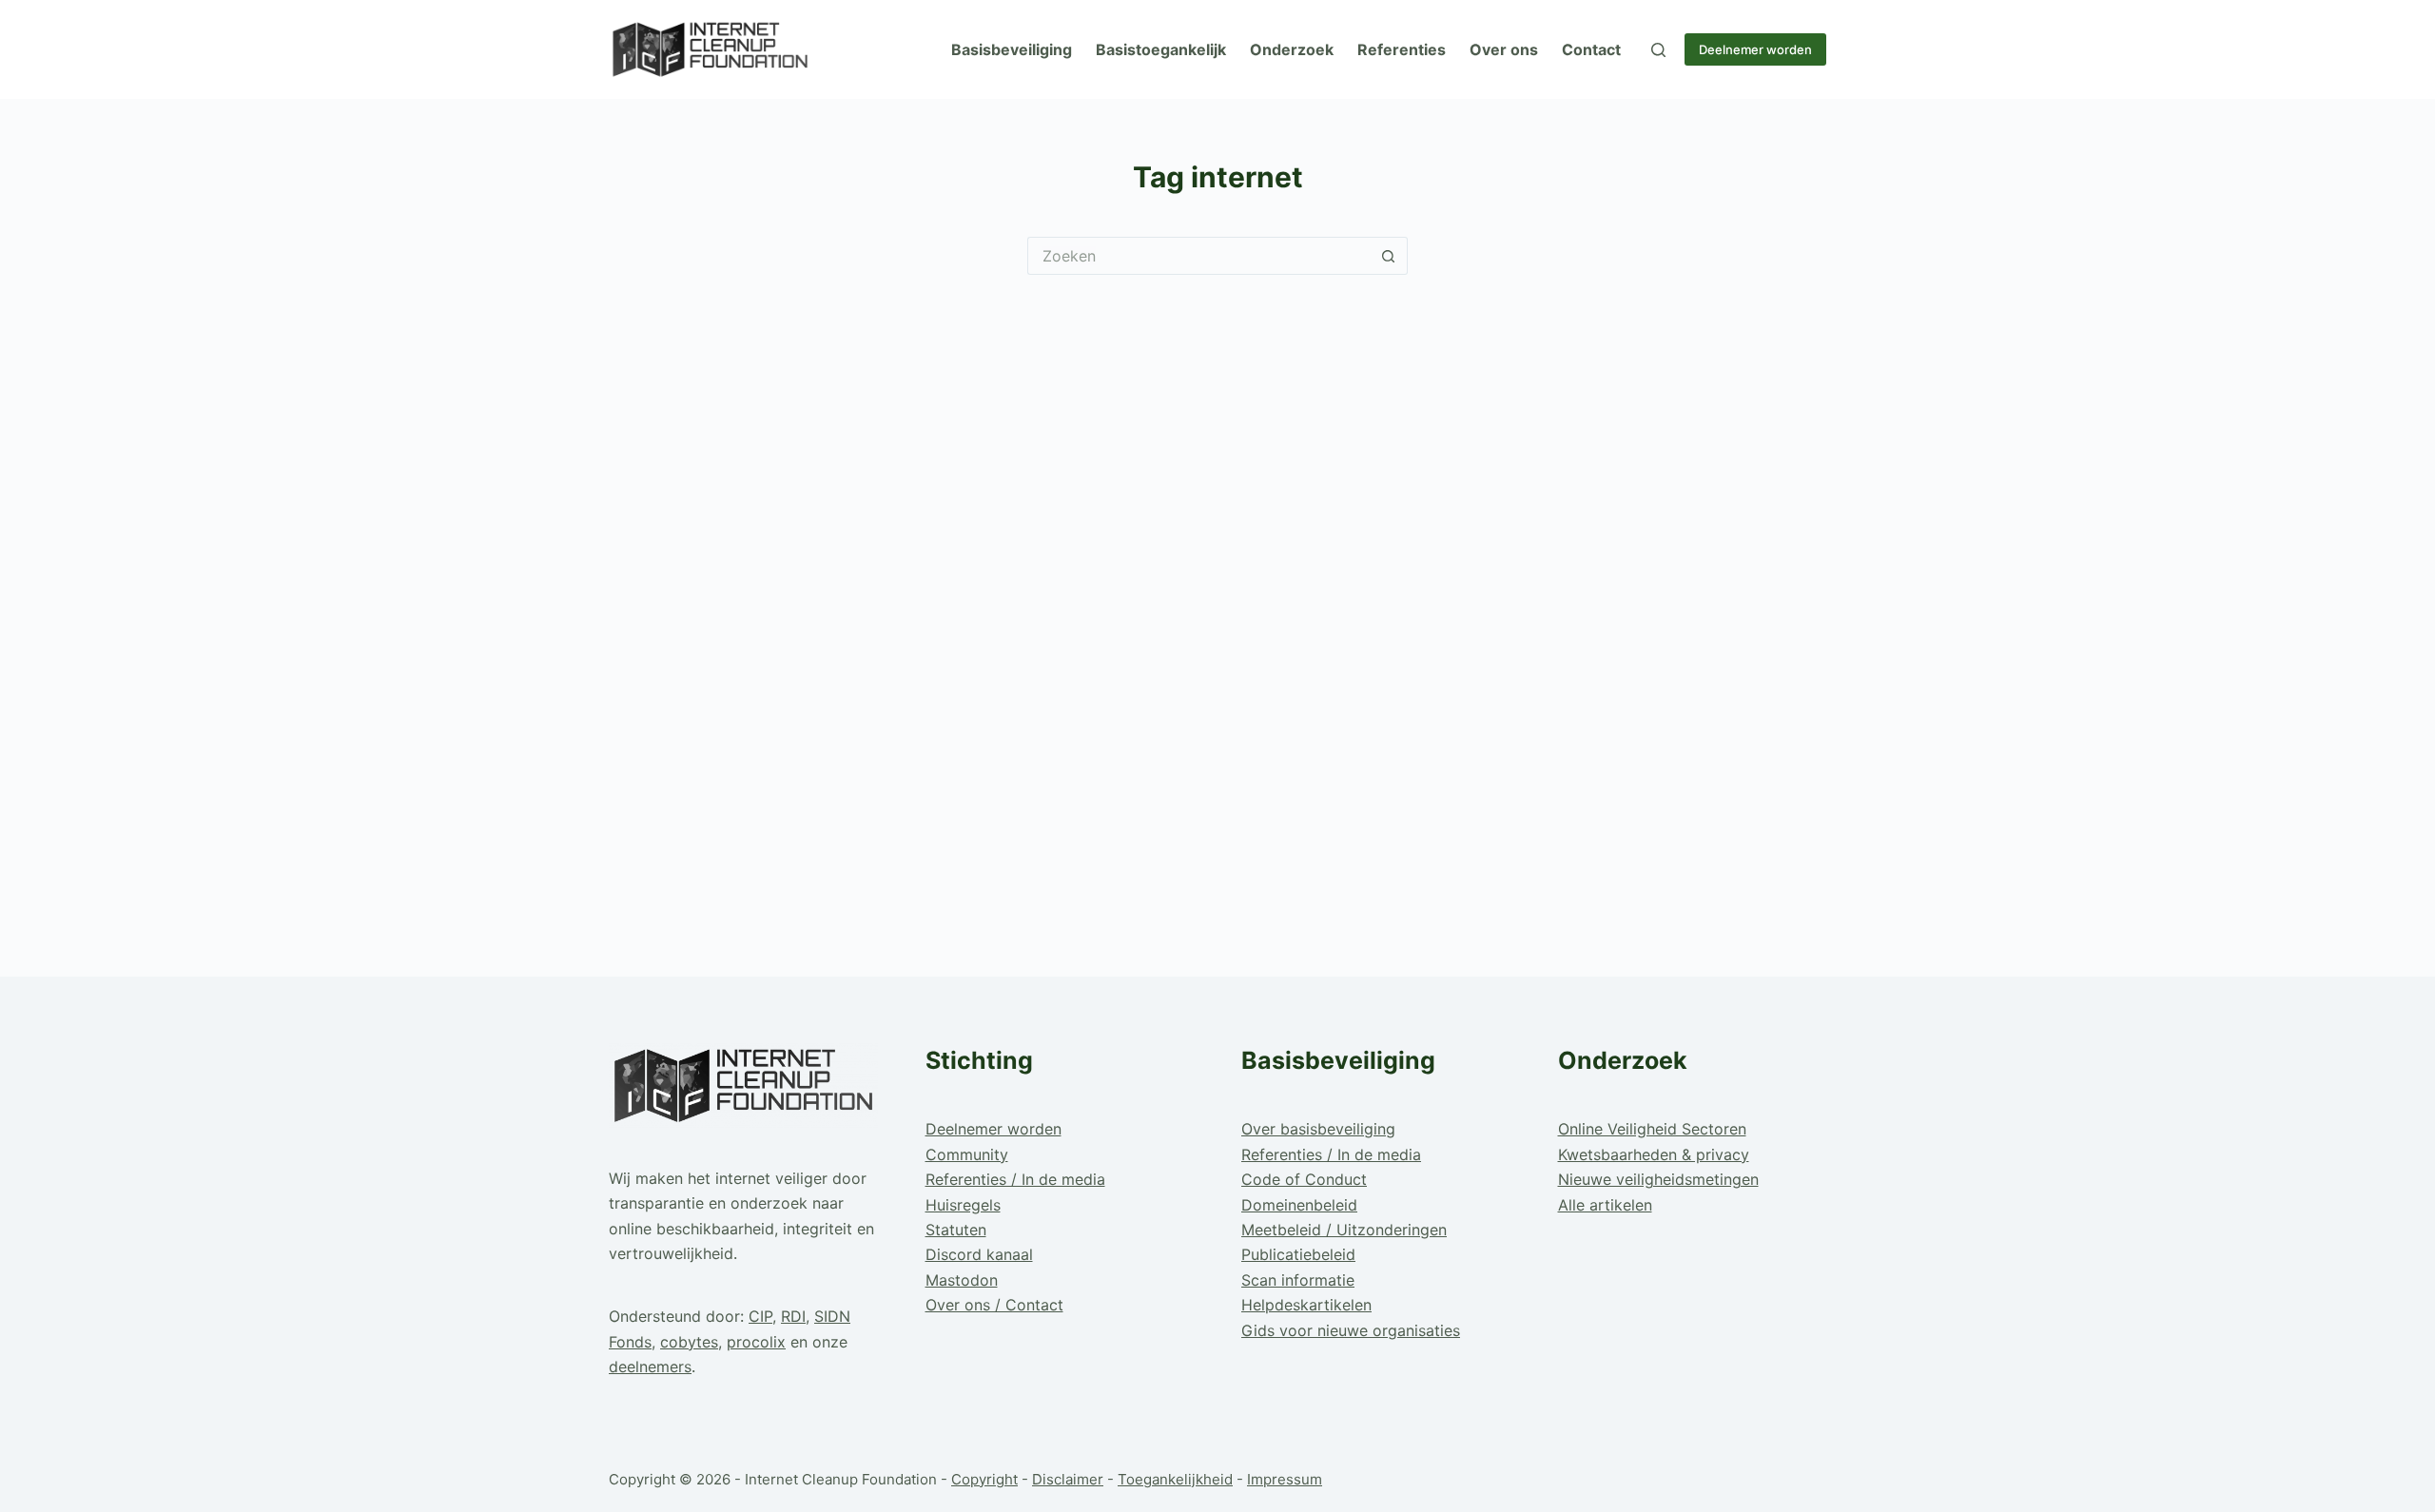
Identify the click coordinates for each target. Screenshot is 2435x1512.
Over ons (1504, 49)
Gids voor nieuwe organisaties (1351, 1330)
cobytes (689, 1342)
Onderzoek (1292, 49)
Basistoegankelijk (1161, 49)
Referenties (1402, 49)
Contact (1591, 49)
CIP (760, 1316)
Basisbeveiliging (1012, 49)
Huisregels (963, 1205)
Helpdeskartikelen (1306, 1305)
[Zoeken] (1658, 50)
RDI (793, 1316)
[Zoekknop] (1389, 256)
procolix (756, 1342)
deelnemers (650, 1367)
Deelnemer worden (1755, 49)
